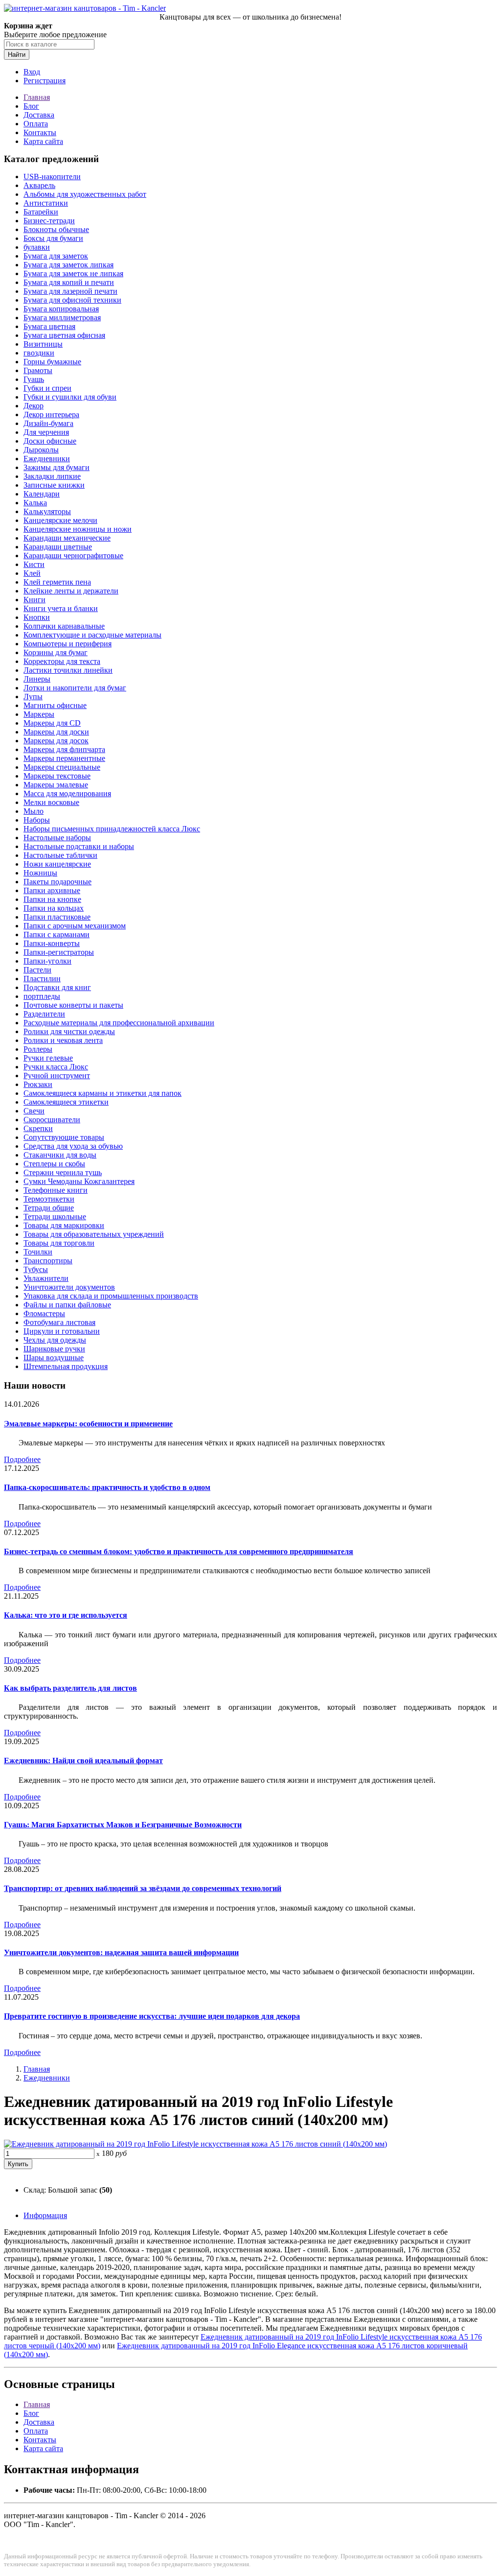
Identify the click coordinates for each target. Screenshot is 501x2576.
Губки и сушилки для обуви (70, 397)
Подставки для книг (57, 987)
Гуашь (34, 379)
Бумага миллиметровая (62, 318)
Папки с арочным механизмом (75, 926)
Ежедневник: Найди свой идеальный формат (83, 1761)
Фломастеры (44, 1313)
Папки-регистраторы (59, 952)
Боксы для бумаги (53, 238)
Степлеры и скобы (54, 1164)
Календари (42, 494)
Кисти (34, 564)
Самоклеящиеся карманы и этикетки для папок (102, 1093)
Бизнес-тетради (49, 221)
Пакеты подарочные (57, 882)
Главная (37, 97)
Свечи (34, 1111)
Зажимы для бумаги (57, 467)
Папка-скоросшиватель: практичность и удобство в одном (107, 1487)
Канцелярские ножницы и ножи (78, 529)
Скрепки (38, 1128)
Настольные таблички (60, 855)
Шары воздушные (54, 1358)
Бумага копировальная (61, 309)
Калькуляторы (47, 511)
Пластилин (42, 979)
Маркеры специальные (62, 767)
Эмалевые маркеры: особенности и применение (88, 1424)
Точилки (38, 1252)
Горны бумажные (52, 362)
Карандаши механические (67, 538)
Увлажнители (46, 1278)
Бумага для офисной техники (72, 300)
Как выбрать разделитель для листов (70, 1688)
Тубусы (36, 1269)
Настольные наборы (57, 838)
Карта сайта (43, 141)
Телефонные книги (56, 1190)
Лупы (33, 697)
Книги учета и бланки (61, 608)
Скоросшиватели (52, 1120)
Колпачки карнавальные (64, 626)
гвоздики (39, 353)
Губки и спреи (47, 388)
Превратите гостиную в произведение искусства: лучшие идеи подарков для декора (152, 2016)
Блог (31, 106)
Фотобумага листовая (59, 1322)
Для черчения (46, 432)
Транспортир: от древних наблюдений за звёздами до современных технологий (143, 1888)
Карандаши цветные (58, 547)
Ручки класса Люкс (56, 1067)
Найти (17, 55)
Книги (34, 600)
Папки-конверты (52, 943)
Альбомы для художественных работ (85, 194)
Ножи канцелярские (57, 864)
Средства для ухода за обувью (73, 1146)
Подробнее (22, 1459)
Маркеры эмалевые (56, 785)
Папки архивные (52, 890)
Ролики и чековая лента (63, 1040)
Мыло (34, 811)
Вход (32, 72)
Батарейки (41, 212)
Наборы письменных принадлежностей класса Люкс (112, 829)
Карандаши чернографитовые (73, 555)
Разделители (44, 1014)
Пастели (37, 970)
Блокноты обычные (56, 229)
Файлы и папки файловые (67, 1305)
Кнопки (37, 617)
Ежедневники (47, 459)
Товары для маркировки (64, 1225)
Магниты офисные (55, 705)
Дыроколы (41, 450)
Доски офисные (50, 441)
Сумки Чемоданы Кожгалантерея (79, 1181)
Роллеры (38, 1049)
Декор (34, 406)
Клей (32, 573)
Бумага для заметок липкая (68, 265)
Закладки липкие (52, 476)
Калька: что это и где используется (66, 1615)
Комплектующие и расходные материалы (92, 635)
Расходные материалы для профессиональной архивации (119, 1023)
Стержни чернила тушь (63, 1172)
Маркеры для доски (56, 732)
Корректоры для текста (62, 661)
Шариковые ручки (54, 1349)
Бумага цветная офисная (64, 335)
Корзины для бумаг (56, 652)
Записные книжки (54, 485)
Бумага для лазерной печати (70, 291)
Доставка (39, 115)
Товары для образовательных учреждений (94, 1234)
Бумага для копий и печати (69, 282)
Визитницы (43, 344)
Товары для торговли (59, 1243)
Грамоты (38, 370)
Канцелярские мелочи (60, 520)
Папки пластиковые (57, 917)
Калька (35, 503)
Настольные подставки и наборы (79, 846)
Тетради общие (49, 1208)
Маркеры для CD (52, 723)
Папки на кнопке (52, 899)
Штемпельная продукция (66, 1366)
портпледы (42, 996)
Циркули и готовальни (62, 1331)
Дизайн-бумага (48, 423)
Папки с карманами (57, 934)
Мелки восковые (51, 802)
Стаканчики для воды (60, 1155)
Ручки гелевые (48, 1058)
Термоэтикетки (49, 1199)
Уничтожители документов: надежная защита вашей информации (121, 1952)
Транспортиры (48, 1261)
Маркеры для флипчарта (64, 749)
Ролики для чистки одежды (69, 1031)
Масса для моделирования (67, 793)
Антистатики (46, 203)
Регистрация (45, 81)
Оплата (36, 124)
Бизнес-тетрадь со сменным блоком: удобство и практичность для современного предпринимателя (179, 1551)
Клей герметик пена (57, 582)
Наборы (37, 820)
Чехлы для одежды (55, 1340)
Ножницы (40, 873)
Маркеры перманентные (64, 758)
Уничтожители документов (69, 1287)
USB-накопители (52, 177)
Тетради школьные (55, 1217)
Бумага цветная (49, 326)
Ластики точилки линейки (68, 670)
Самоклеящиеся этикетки (66, 1102)
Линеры (37, 679)
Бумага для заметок (56, 256)
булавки (37, 247)
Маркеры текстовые (57, 776)
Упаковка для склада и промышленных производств (111, 1296)
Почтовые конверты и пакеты (73, 1005)
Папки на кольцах (54, 908)
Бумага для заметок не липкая (73, 273)
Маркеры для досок (56, 741)
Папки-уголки (47, 961)
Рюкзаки (38, 1084)
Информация (45, 2215)
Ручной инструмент (57, 1075)
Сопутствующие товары (64, 1137)
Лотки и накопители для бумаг (75, 688)
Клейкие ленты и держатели (71, 591)
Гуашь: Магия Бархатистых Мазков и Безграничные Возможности (123, 1825)
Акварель (39, 185)
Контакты (40, 132)
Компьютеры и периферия (68, 644)
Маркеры (39, 714)
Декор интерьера (51, 414)
